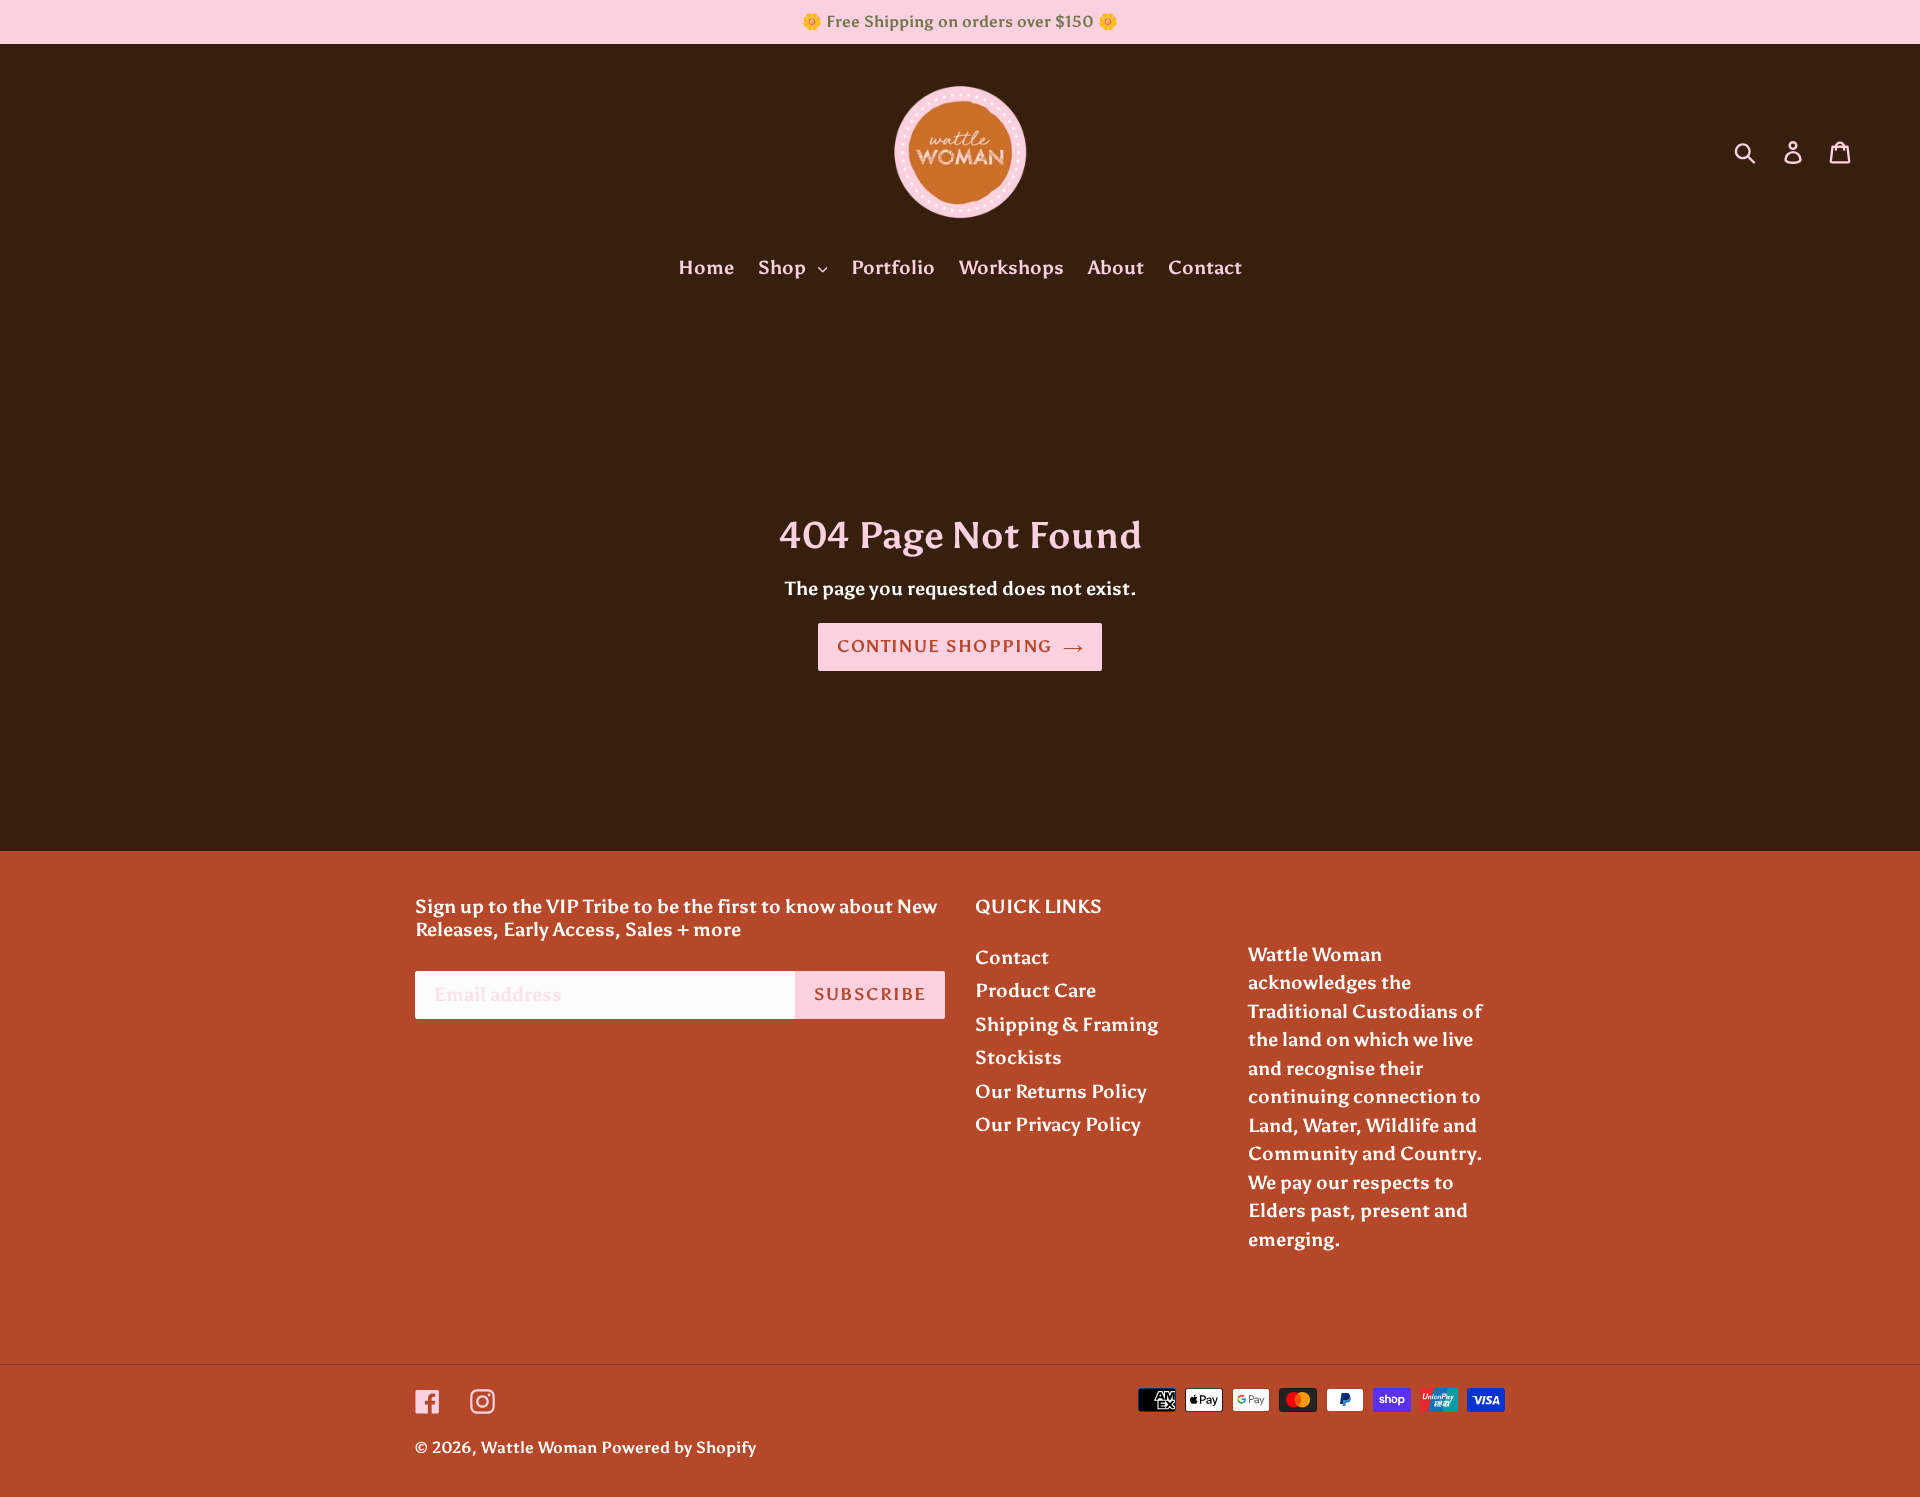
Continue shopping (944, 646)
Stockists (1018, 1057)
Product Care (1035, 990)
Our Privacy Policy (1058, 1124)
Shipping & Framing (1066, 1024)
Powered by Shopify (678, 1447)
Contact (1012, 957)
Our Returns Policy (1061, 1091)
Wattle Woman (539, 1447)
